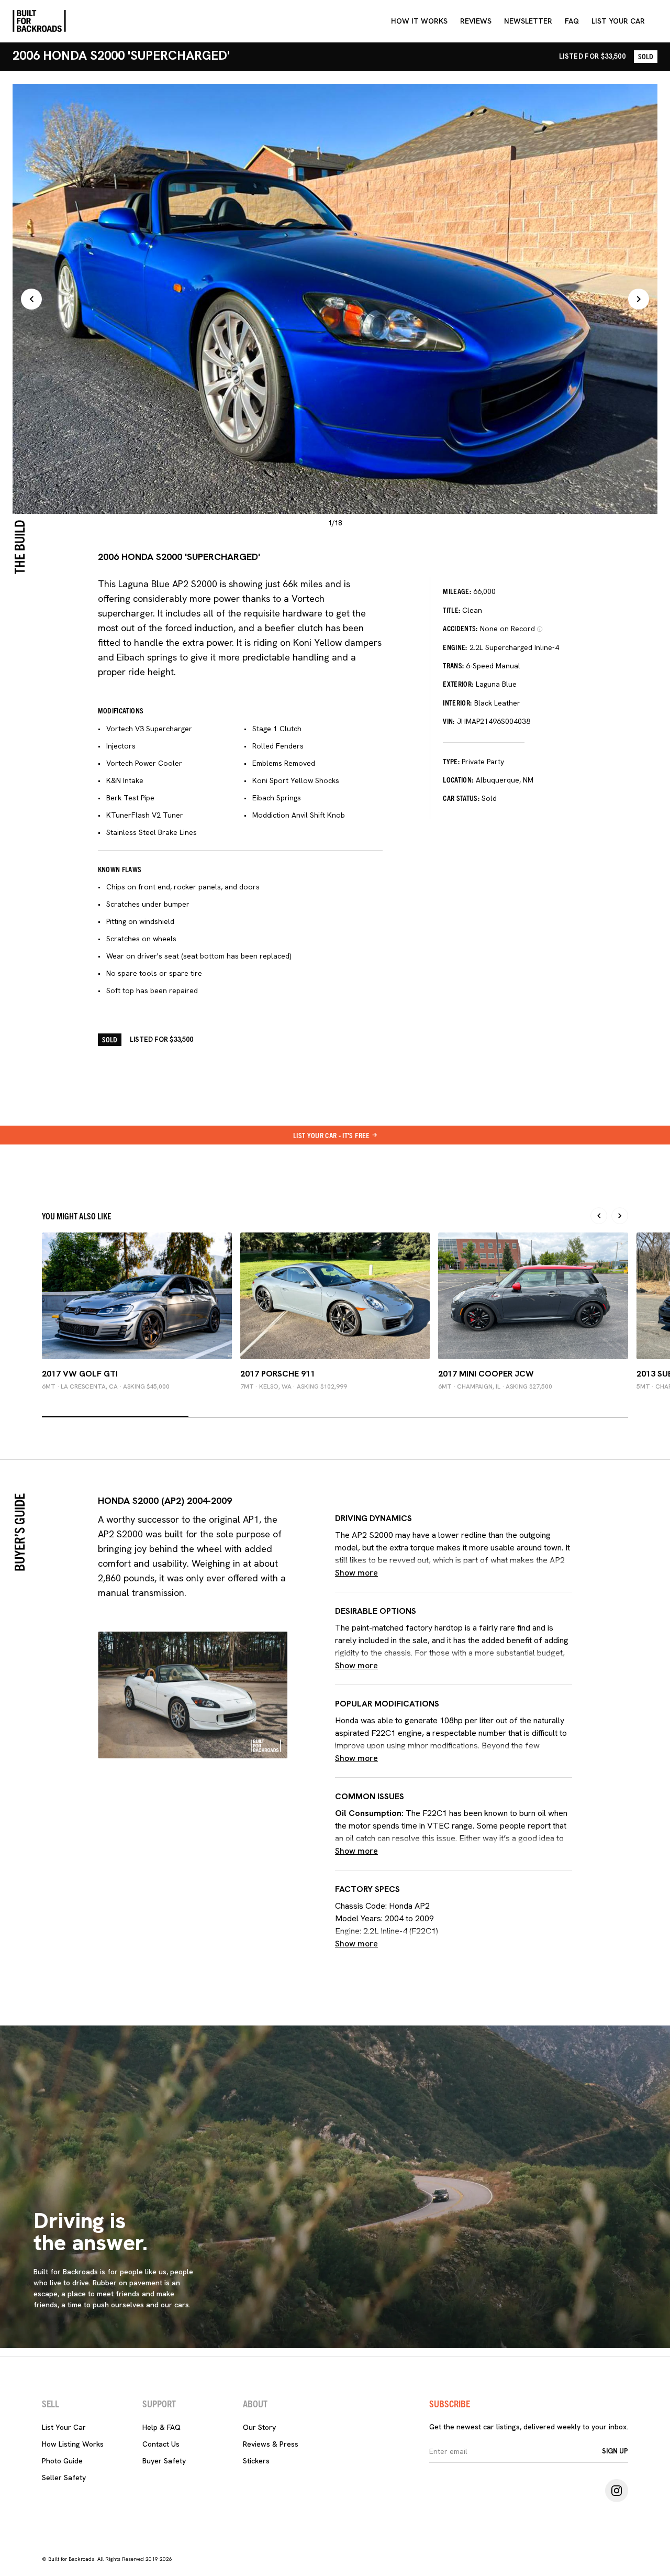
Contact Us (161, 2444)
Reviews (476, 21)
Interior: (457, 702)
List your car (618, 21)
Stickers (256, 2461)
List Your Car (64, 2427)
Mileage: (457, 591)
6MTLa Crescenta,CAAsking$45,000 (106, 1386)
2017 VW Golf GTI (80, 1374)
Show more (356, 1573)
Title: (451, 610)
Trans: (453, 665)
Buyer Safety (164, 2461)
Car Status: (461, 798)
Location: (458, 779)
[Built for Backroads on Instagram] (617, 2491)
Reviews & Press (271, 2444)
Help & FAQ (161, 2427)
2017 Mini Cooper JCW (486, 1374)
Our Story (259, 2427)
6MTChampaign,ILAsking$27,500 (495, 1386)
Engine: (455, 647)
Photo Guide (62, 2461)
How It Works (419, 21)
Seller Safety (64, 2478)
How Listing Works (73, 2444)
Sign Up (615, 2451)
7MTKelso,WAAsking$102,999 (294, 1386)
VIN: (449, 721)
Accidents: (460, 628)
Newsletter (528, 21)
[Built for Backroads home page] (39, 21)
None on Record (507, 629)
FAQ (572, 21)
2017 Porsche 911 (278, 1374)
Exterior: (458, 684)
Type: (451, 761)
